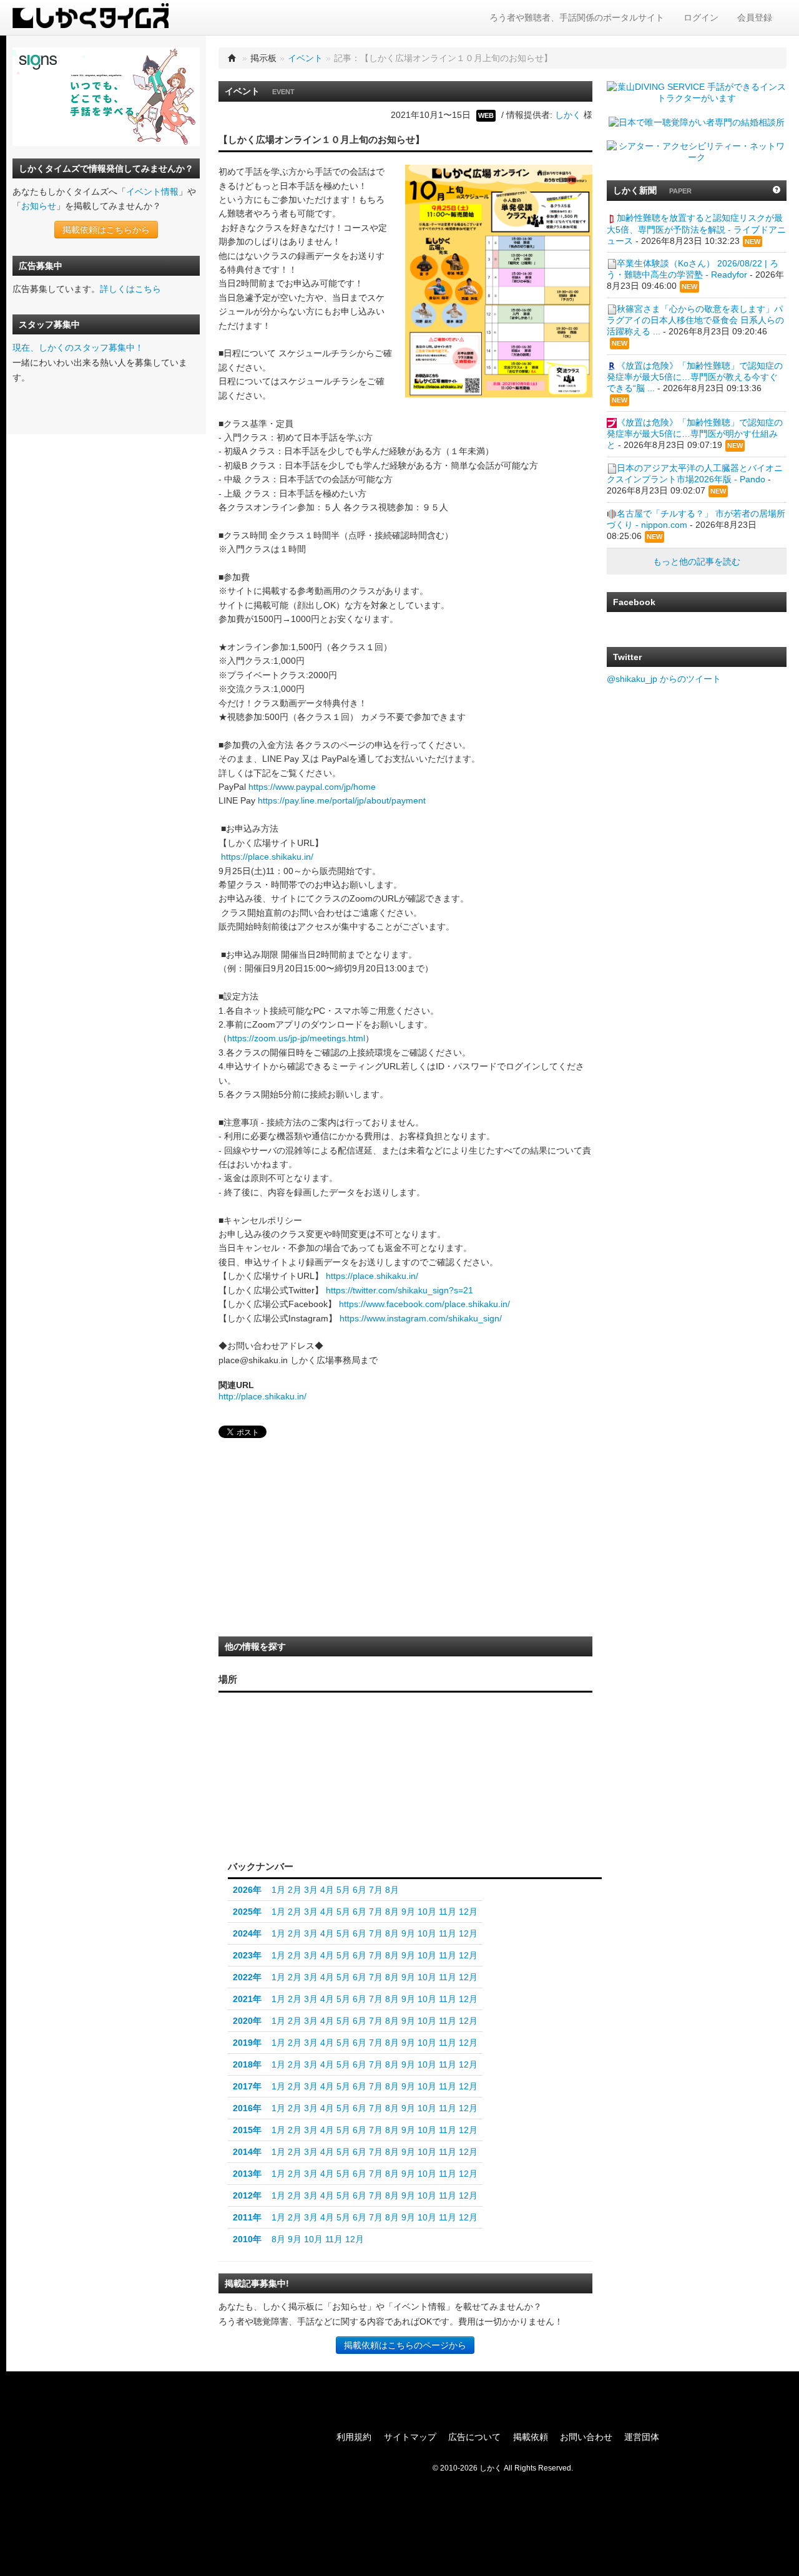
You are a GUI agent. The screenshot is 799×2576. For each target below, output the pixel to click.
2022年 (247, 1977)
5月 (343, 1890)
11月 (448, 1912)
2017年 (247, 2086)
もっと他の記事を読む (697, 561)
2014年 (247, 2152)
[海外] (382, 1831)
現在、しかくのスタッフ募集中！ (78, 348)
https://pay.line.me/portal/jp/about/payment (342, 800)
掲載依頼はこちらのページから (405, 2345)
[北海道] (383, 1719)
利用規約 (354, 2437)
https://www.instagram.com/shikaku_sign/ (421, 1318)
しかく (568, 115)
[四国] (292, 1804)
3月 (311, 1890)
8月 (392, 1890)
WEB (486, 115)
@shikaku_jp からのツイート (664, 679)
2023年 (247, 1955)
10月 (427, 1912)
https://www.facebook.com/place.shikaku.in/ (424, 1304)
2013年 (247, 2174)
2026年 (247, 1890)
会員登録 (755, 17)
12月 (468, 1912)
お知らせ (39, 206)
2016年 (247, 2108)
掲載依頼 (531, 2437)
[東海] (346, 1800)
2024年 (247, 1933)
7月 (376, 1890)
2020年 (247, 2021)
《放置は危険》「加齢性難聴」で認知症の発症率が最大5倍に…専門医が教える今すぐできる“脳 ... (695, 377)
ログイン (701, 17)
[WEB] (329, 1831)
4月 (327, 1890)
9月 (408, 1912)
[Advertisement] (312, 1541)
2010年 (247, 2239)
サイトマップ (410, 2437)
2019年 (247, 2043)
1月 (278, 1890)
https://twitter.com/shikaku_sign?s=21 (399, 1290)
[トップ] (232, 58)
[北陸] (346, 1775)
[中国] (292, 1779)
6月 (360, 1890)
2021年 (247, 1999)
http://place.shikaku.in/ (262, 1396)
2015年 (247, 2130)
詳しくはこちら (130, 289)
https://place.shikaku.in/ (267, 857)
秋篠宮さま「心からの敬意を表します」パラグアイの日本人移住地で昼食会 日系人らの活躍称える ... (695, 320)
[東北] (379, 1755)
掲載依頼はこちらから (106, 230)
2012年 (247, 2195)
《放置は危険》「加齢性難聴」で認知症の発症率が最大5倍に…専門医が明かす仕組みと (695, 434)
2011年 (247, 2217)
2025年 (247, 1912)
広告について (474, 2437)
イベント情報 (152, 192)
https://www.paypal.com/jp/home (312, 787)
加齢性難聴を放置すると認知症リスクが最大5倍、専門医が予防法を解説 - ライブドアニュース (696, 229)
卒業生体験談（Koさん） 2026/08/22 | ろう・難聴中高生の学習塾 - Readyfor (693, 269)
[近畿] (318, 1791)
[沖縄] (245, 1818)
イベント (305, 58)
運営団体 (642, 2437)
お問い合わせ (586, 2437)
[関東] (379, 1797)
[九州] (262, 1794)
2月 (295, 1890)
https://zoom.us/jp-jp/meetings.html (296, 1038)
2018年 (247, 2064)
